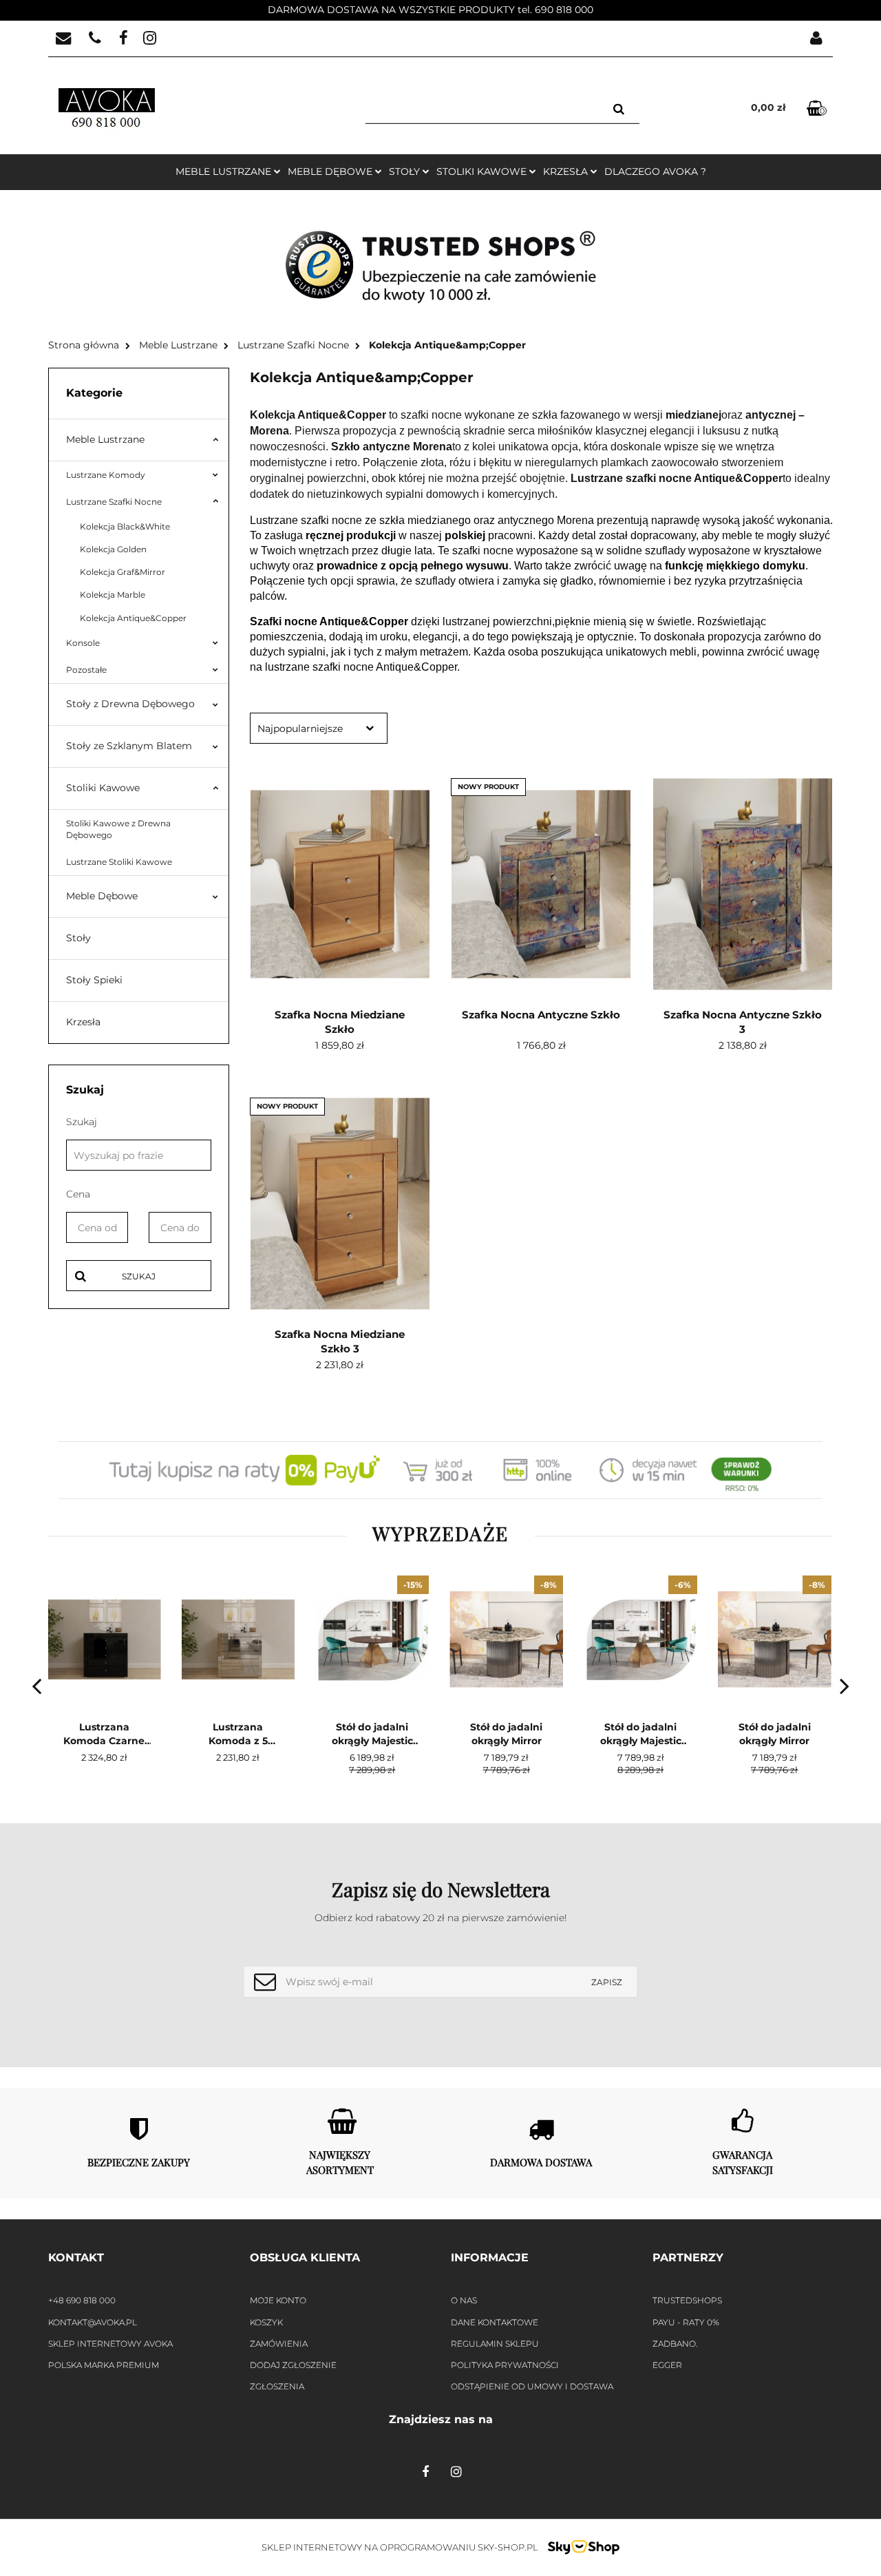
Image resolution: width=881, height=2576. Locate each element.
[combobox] (319, 728)
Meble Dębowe (102, 896)
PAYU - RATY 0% (686, 2322)
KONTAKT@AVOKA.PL (93, 2322)
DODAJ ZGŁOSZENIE (293, 2365)
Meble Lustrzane (105, 439)
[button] (139, 2258)
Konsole (83, 643)
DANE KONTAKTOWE (495, 2322)
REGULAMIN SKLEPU (495, 2344)
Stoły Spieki (94, 980)
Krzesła (83, 1022)
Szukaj (139, 1276)
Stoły (78, 938)
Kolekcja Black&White (125, 526)
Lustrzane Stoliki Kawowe (119, 862)
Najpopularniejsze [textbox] (300, 729)
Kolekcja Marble (113, 595)
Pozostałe (86, 670)
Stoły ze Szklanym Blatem (129, 746)
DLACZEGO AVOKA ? (655, 171)
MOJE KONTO (278, 2300)
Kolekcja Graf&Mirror (123, 572)
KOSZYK (266, 2322)
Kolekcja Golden (113, 549)
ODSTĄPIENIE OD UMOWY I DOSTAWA (532, 2386)
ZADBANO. (675, 2344)
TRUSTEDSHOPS (687, 2300)
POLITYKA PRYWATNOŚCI (505, 2365)
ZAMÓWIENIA (279, 2344)
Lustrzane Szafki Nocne (114, 502)
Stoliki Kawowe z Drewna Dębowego (118, 829)
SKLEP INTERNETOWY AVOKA (110, 2344)
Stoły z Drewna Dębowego (130, 704)
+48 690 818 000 (82, 2300)
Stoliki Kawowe (103, 788)
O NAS (464, 2300)
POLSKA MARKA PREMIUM (104, 2365)
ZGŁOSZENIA (277, 2386)
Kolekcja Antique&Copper (133, 618)
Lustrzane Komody (106, 475)
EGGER (667, 2365)
